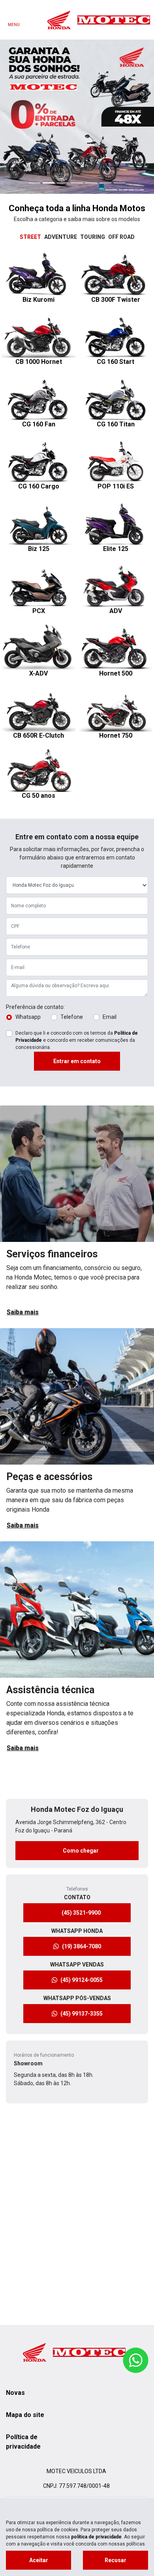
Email (110, 875)
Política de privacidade (23, 2442)
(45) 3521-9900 (82, 1771)
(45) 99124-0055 (82, 1838)
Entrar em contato (77, 920)
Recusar (115, 2560)
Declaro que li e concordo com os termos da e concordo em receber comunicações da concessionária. (77, 899)
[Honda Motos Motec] (99, 20)
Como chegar (82, 1709)
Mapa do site (25, 2415)
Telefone (72, 875)
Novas (15, 2393)
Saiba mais (23, 1171)
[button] (12, 46)
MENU (14, 25)
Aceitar (39, 2560)
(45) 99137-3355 (82, 1872)
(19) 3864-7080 (82, 1805)
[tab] (30, 96)
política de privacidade (96, 2537)
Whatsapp (28, 875)
